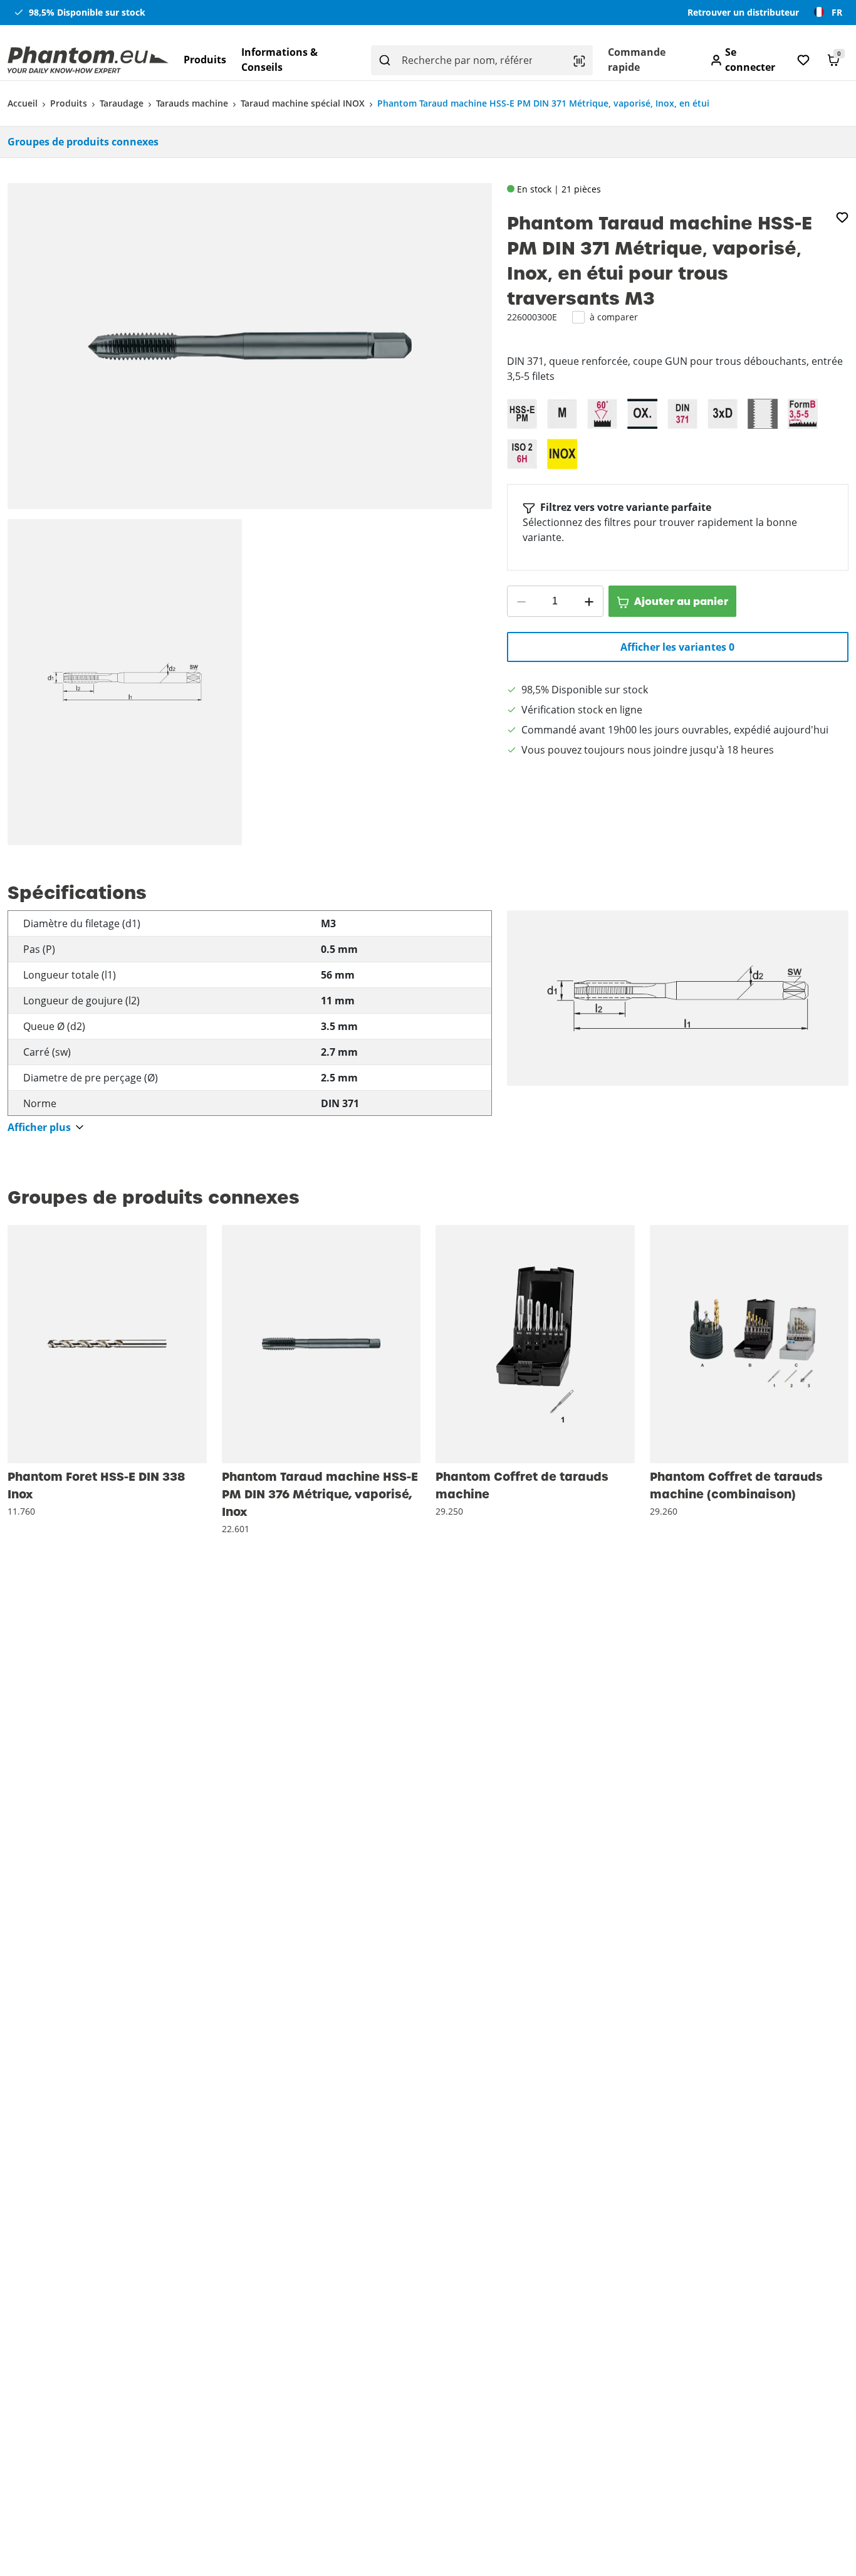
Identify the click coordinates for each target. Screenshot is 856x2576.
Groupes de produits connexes (83, 142)
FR (837, 12)
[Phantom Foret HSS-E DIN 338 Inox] (107, 1344)
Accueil (23, 103)
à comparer (614, 317)
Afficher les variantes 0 (677, 647)
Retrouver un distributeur (743, 12)
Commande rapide (637, 60)
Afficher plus (39, 1128)
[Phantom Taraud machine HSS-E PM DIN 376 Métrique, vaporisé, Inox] (321, 1344)
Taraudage (122, 103)
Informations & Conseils (279, 60)
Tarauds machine (192, 103)
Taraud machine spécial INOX (303, 103)
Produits (205, 60)
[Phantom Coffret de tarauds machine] (535, 1344)
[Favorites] (803, 60)
